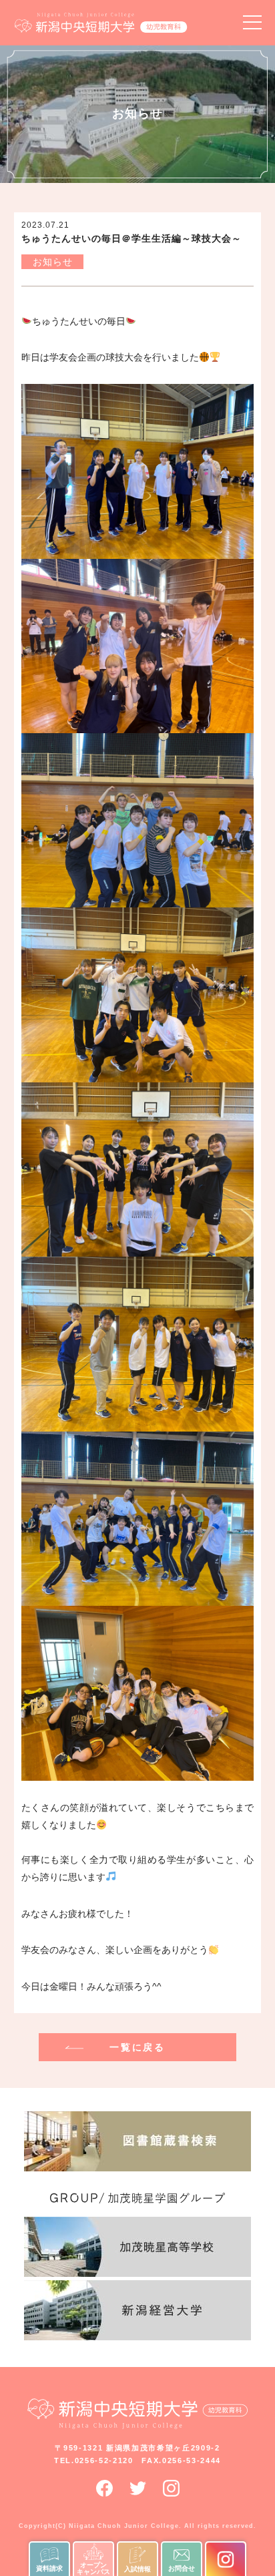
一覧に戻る (137, 2047)
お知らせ (53, 262)
